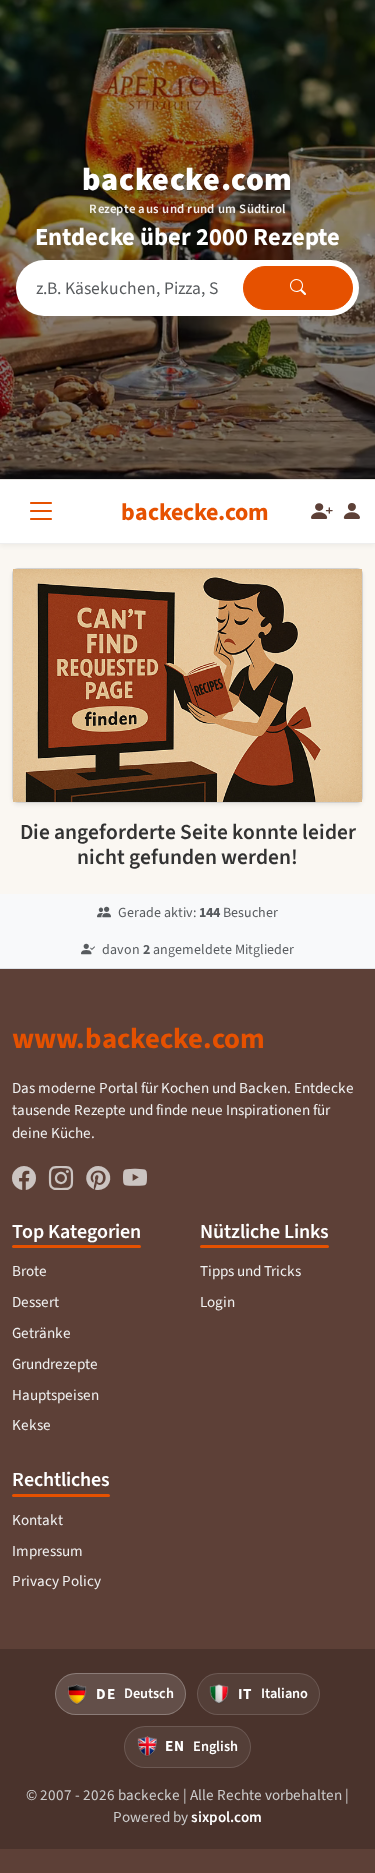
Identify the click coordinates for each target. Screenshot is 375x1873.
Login (217, 1302)
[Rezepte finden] (298, 288)
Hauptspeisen (55, 1395)
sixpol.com (226, 1817)
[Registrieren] (322, 512)
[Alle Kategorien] (45, 511)
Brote (29, 1271)
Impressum (47, 1551)
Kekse (31, 1425)
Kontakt (37, 1520)
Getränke (41, 1333)
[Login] (352, 512)
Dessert (35, 1302)
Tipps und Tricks (250, 1271)
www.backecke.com (138, 1038)
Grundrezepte (55, 1364)
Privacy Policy (56, 1581)
